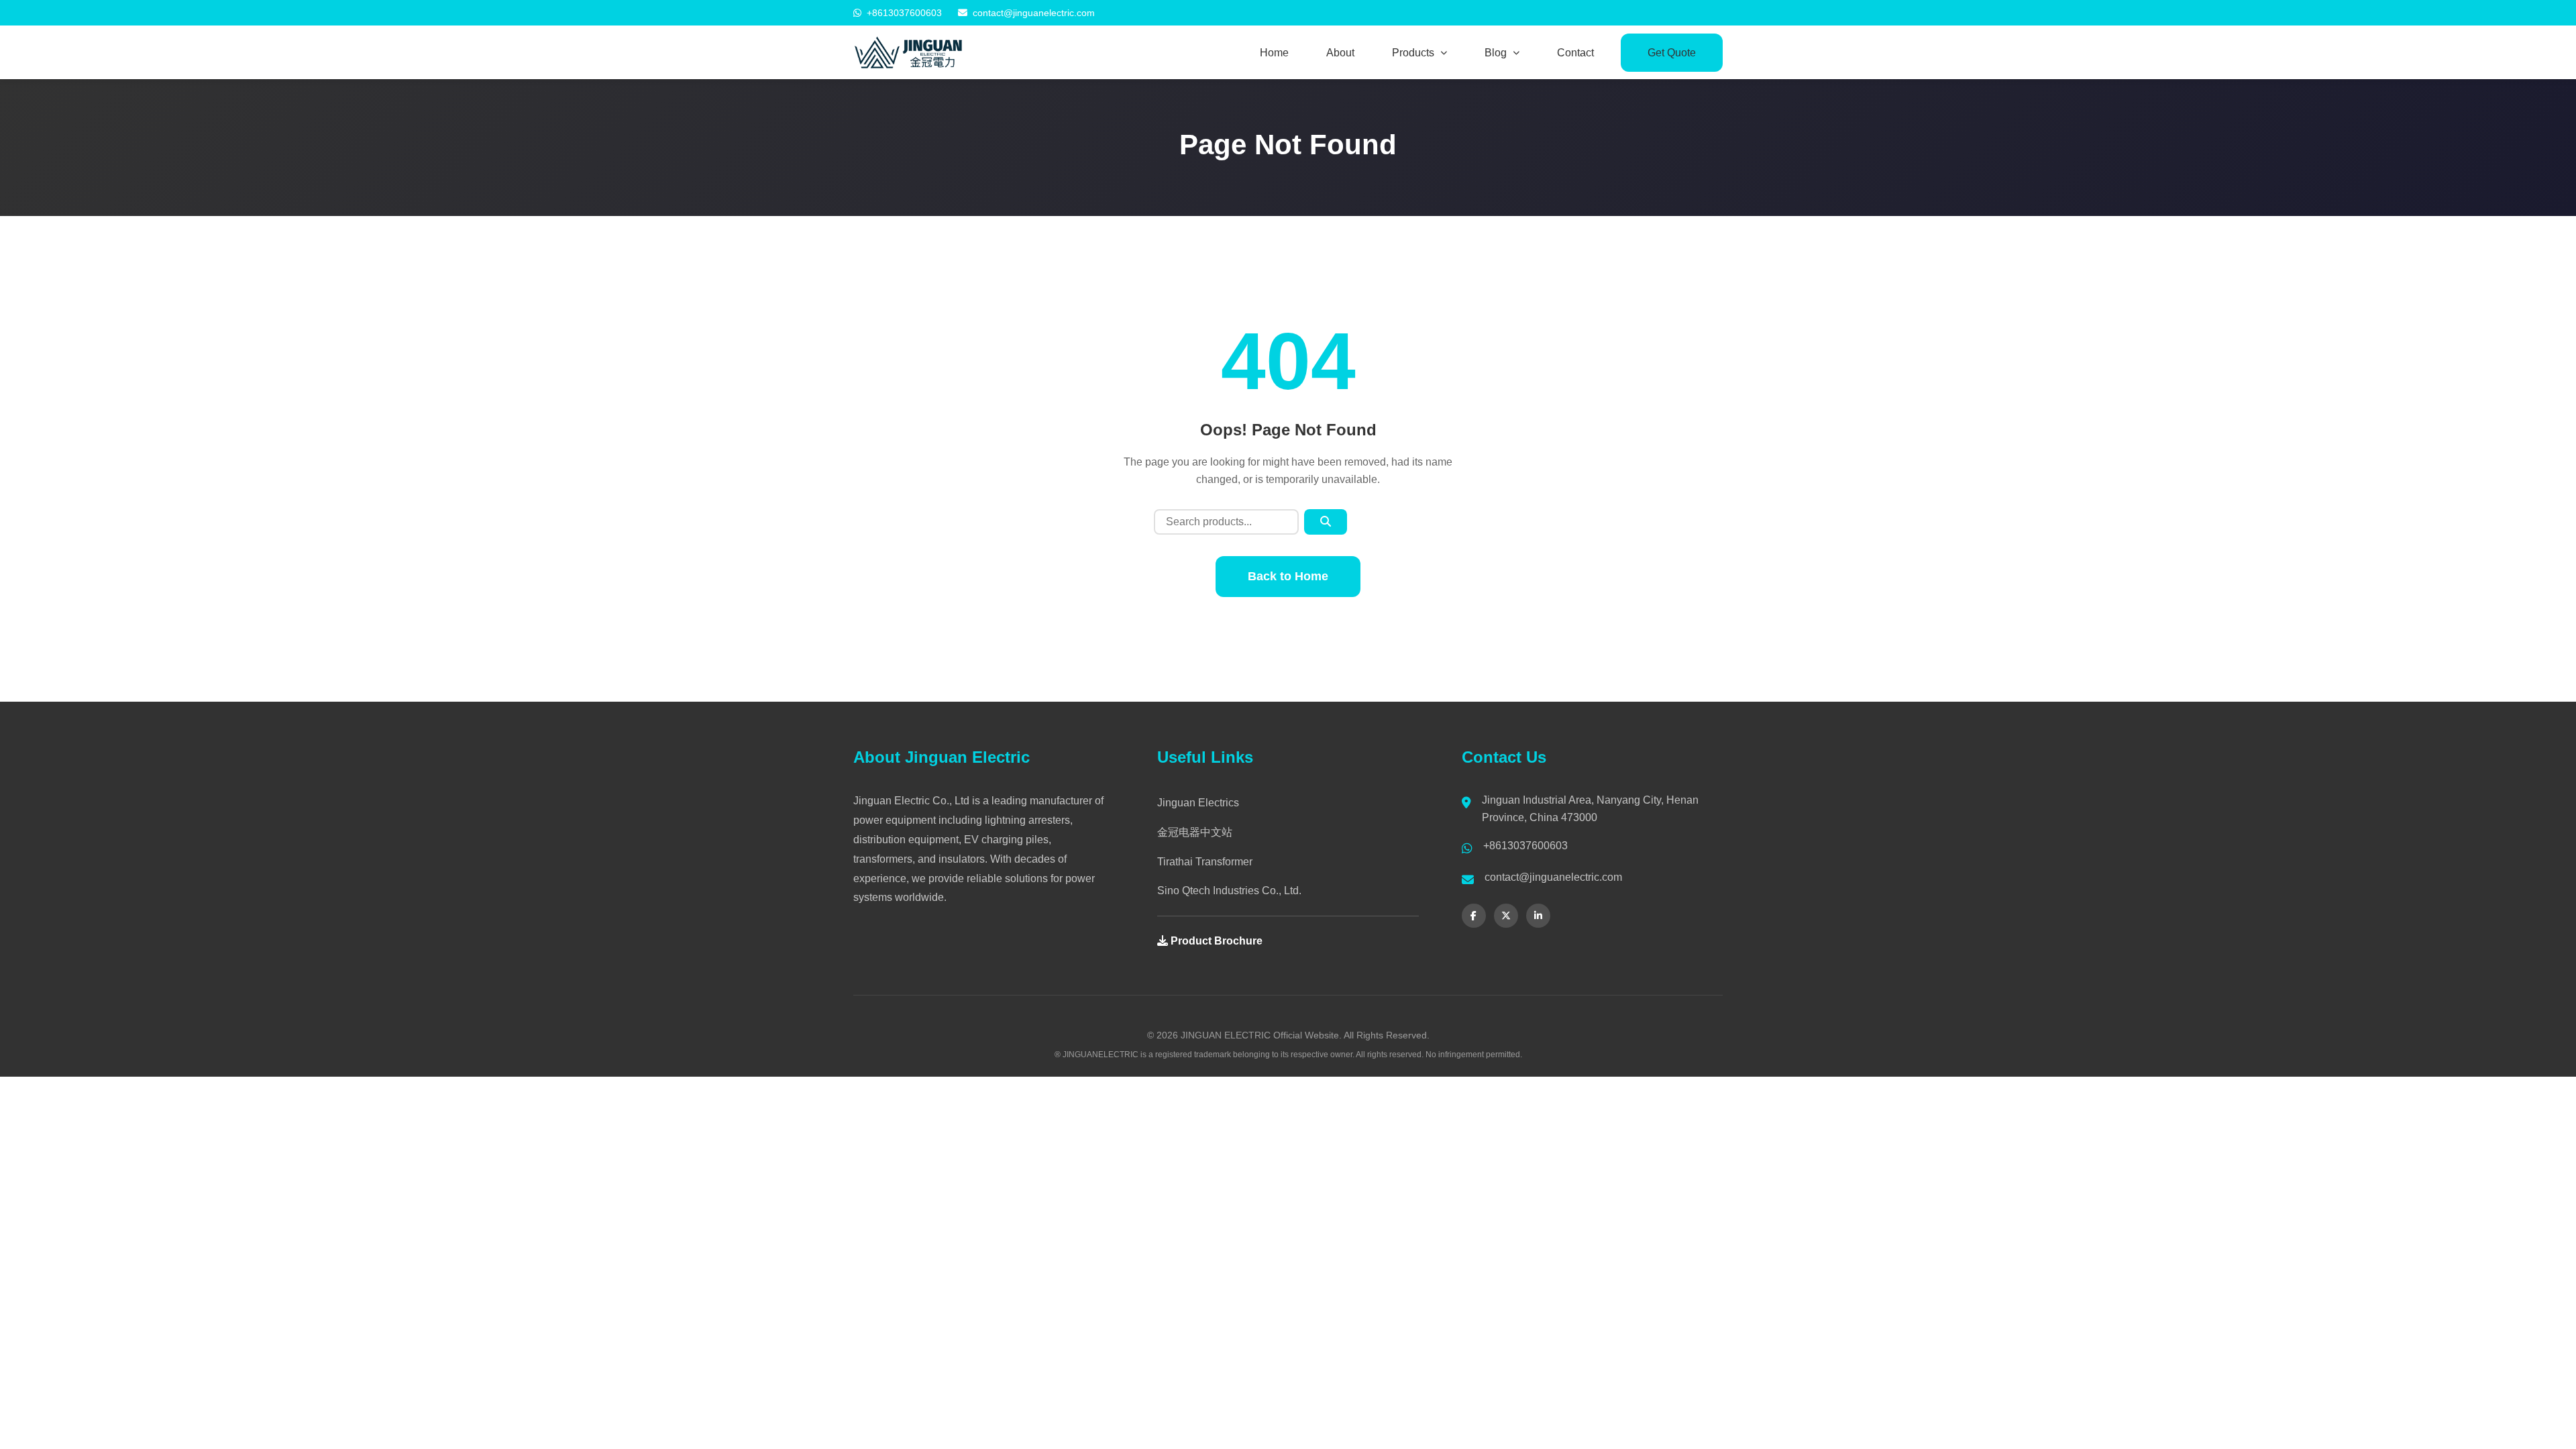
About (1340, 53)
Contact (1575, 53)
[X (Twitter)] (1506, 916)
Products (1413, 53)
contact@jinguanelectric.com (1034, 13)
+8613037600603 (904, 13)
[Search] (1326, 522)
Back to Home (1288, 576)
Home (1274, 53)
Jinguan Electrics (1198, 803)
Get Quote (1672, 53)
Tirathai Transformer (1205, 862)
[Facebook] (1474, 916)
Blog (1496, 53)
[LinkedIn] (1538, 916)
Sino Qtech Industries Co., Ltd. (1229, 891)
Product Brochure (1215, 941)
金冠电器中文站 (1195, 832)
